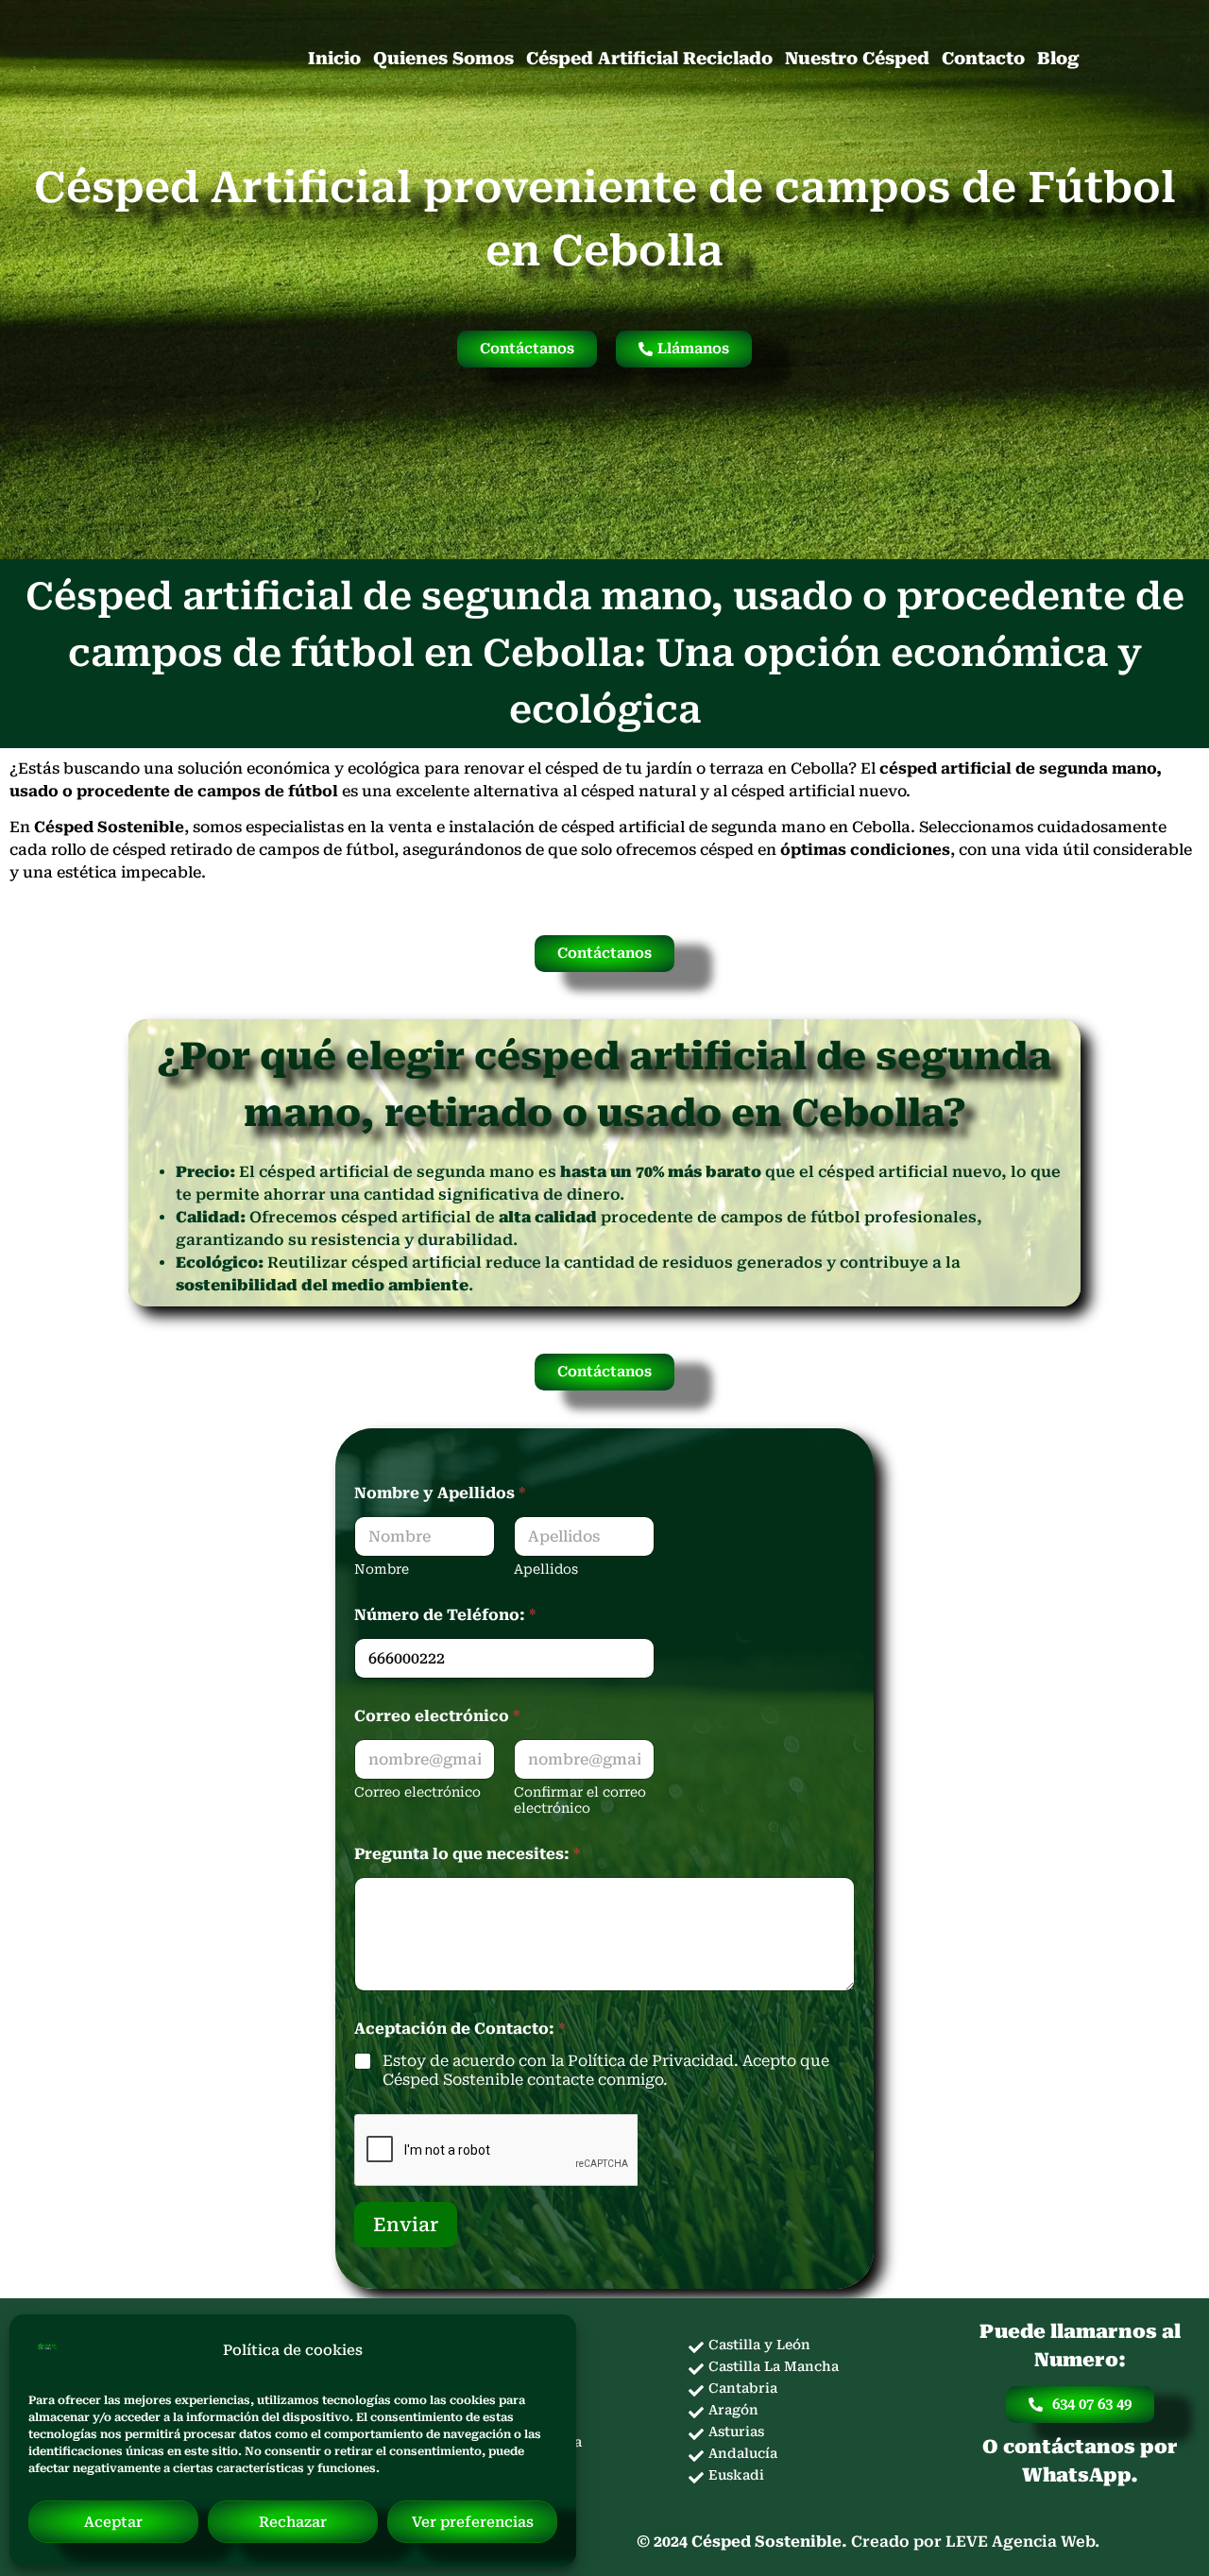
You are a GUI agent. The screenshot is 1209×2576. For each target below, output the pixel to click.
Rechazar (293, 2522)
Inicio (334, 58)
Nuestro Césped (857, 58)
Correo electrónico (417, 1792)
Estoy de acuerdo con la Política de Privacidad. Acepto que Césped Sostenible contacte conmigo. (606, 2071)
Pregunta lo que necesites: (467, 1854)
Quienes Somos (443, 58)
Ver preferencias (473, 2522)
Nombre (382, 1569)
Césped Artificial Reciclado (649, 58)
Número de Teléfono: (445, 1615)
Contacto (983, 58)
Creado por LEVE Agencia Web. (975, 2542)
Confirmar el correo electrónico (580, 1800)
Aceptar (113, 2522)
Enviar (406, 2225)
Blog (1058, 58)
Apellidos (546, 1569)
